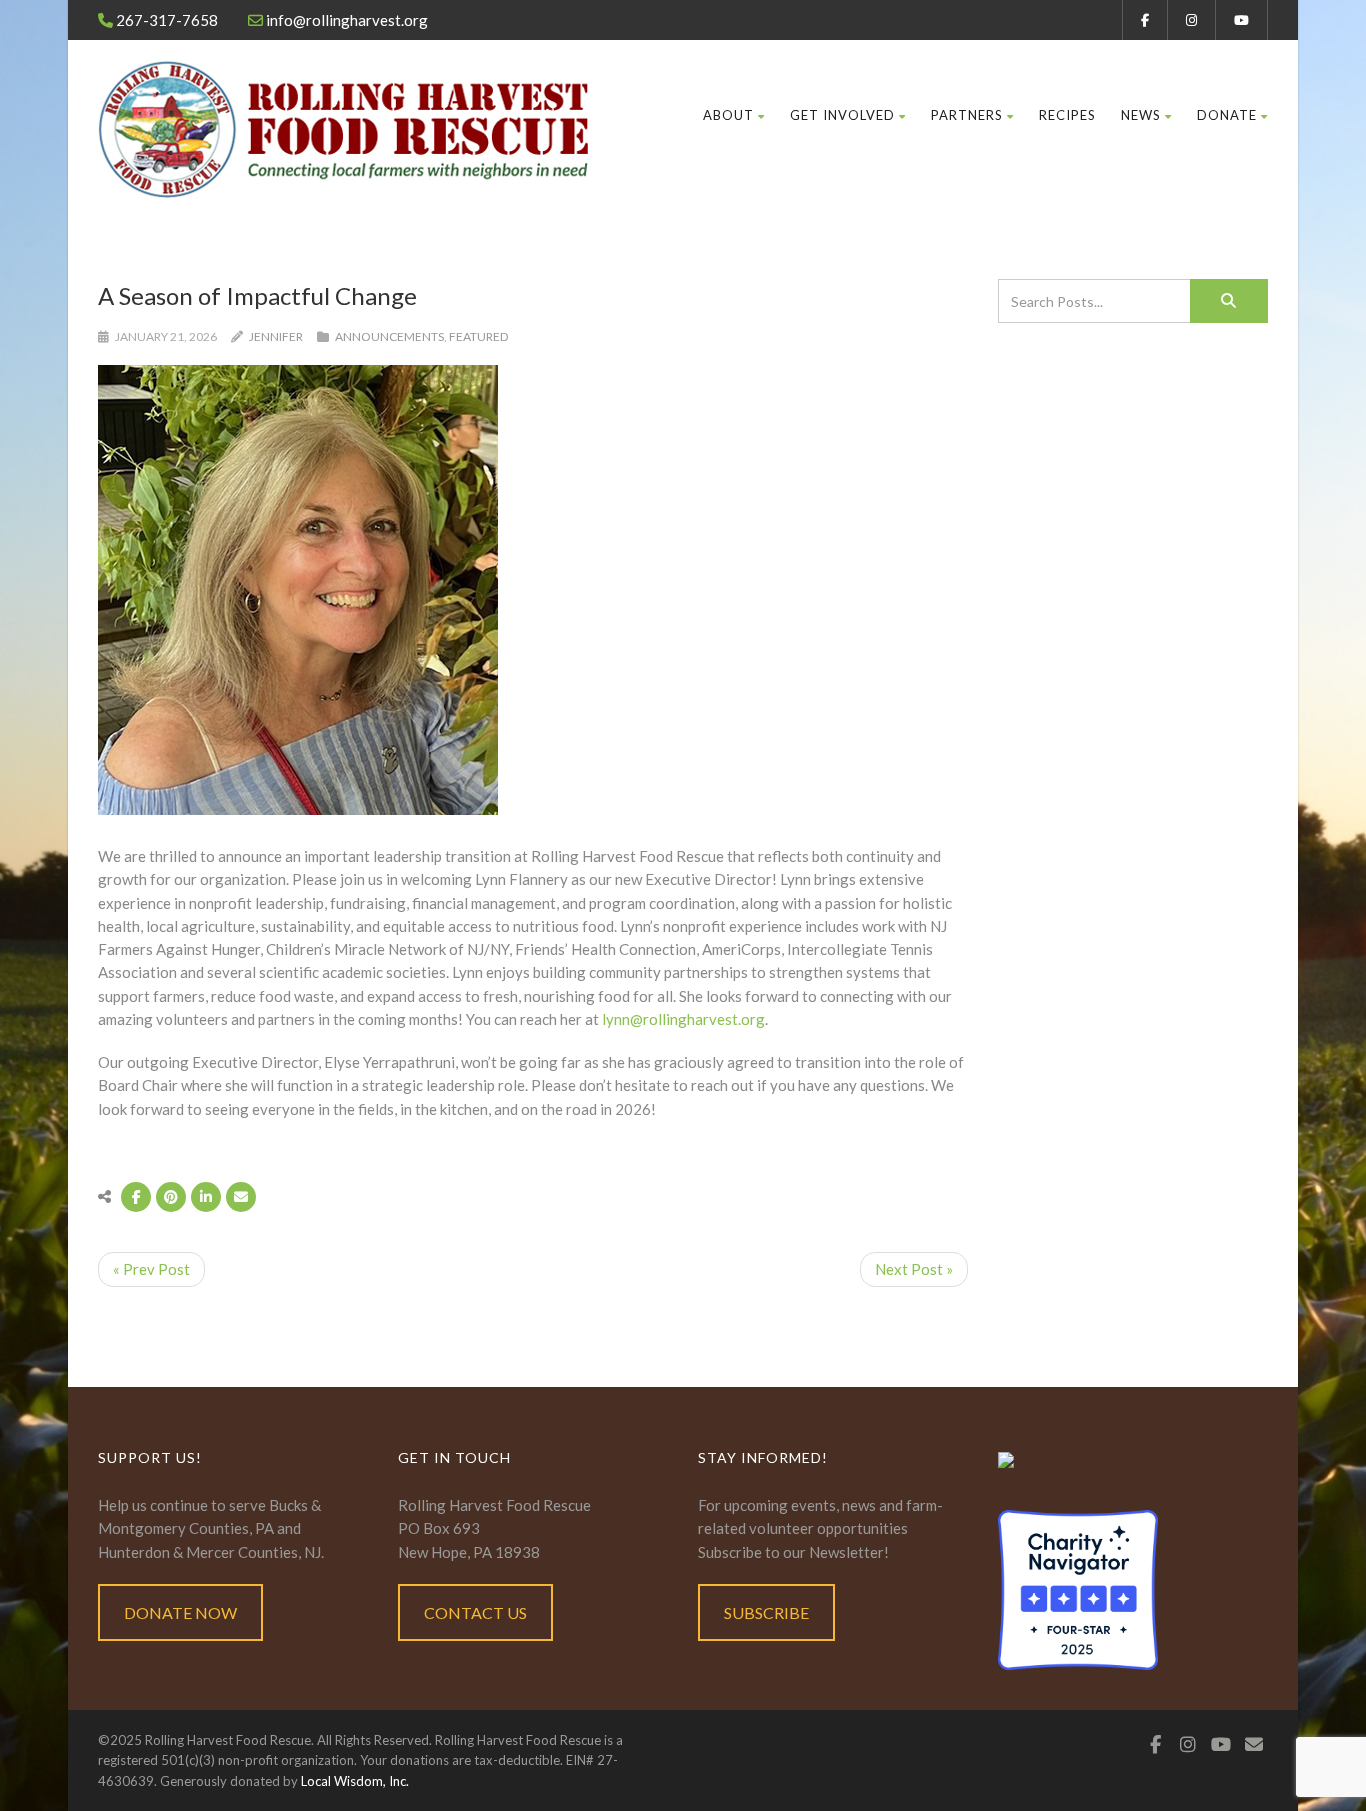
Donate (1227, 115)
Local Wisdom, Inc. (355, 1781)
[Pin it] (171, 1197)
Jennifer (276, 336)
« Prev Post (151, 1269)
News (1141, 115)
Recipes (1067, 115)
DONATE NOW (180, 1612)
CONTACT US (475, 1612)
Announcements (389, 336)
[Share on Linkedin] (206, 1197)
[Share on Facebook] (136, 1197)
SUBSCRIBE (766, 1612)
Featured (478, 336)
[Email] (241, 1197)
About (728, 115)
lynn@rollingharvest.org (683, 1019)
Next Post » (914, 1269)
